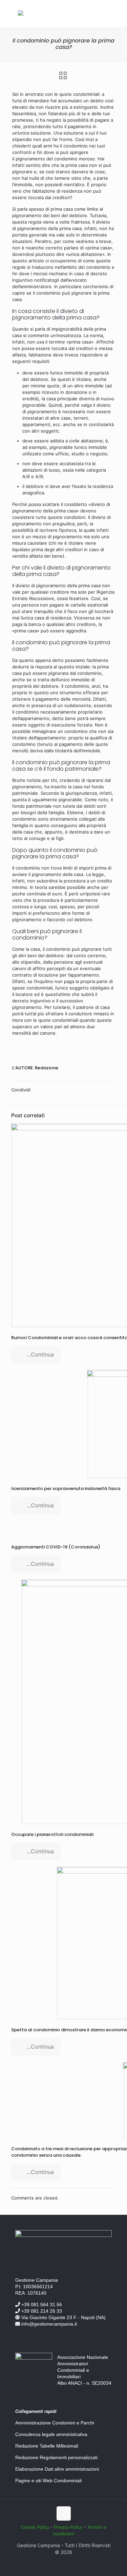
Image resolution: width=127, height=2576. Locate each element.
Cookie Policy (35, 2527)
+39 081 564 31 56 (41, 2305)
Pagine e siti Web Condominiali (48, 2481)
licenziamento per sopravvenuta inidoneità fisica (66, 1488)
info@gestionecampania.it (48, 2324)
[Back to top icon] (64, 2513)
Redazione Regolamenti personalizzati (56, 2457)
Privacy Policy (68, 2527)
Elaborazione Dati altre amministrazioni (57, 2469)
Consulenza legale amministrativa (51, 2434)
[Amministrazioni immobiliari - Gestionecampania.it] (21, 14)
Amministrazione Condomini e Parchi (55, 2423)
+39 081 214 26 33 (41, 2311)
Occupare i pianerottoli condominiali (52, 1834)
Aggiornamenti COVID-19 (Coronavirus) (56, 1547)
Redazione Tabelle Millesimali (47, 2446)
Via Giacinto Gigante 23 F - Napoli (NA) (63, 2317)
